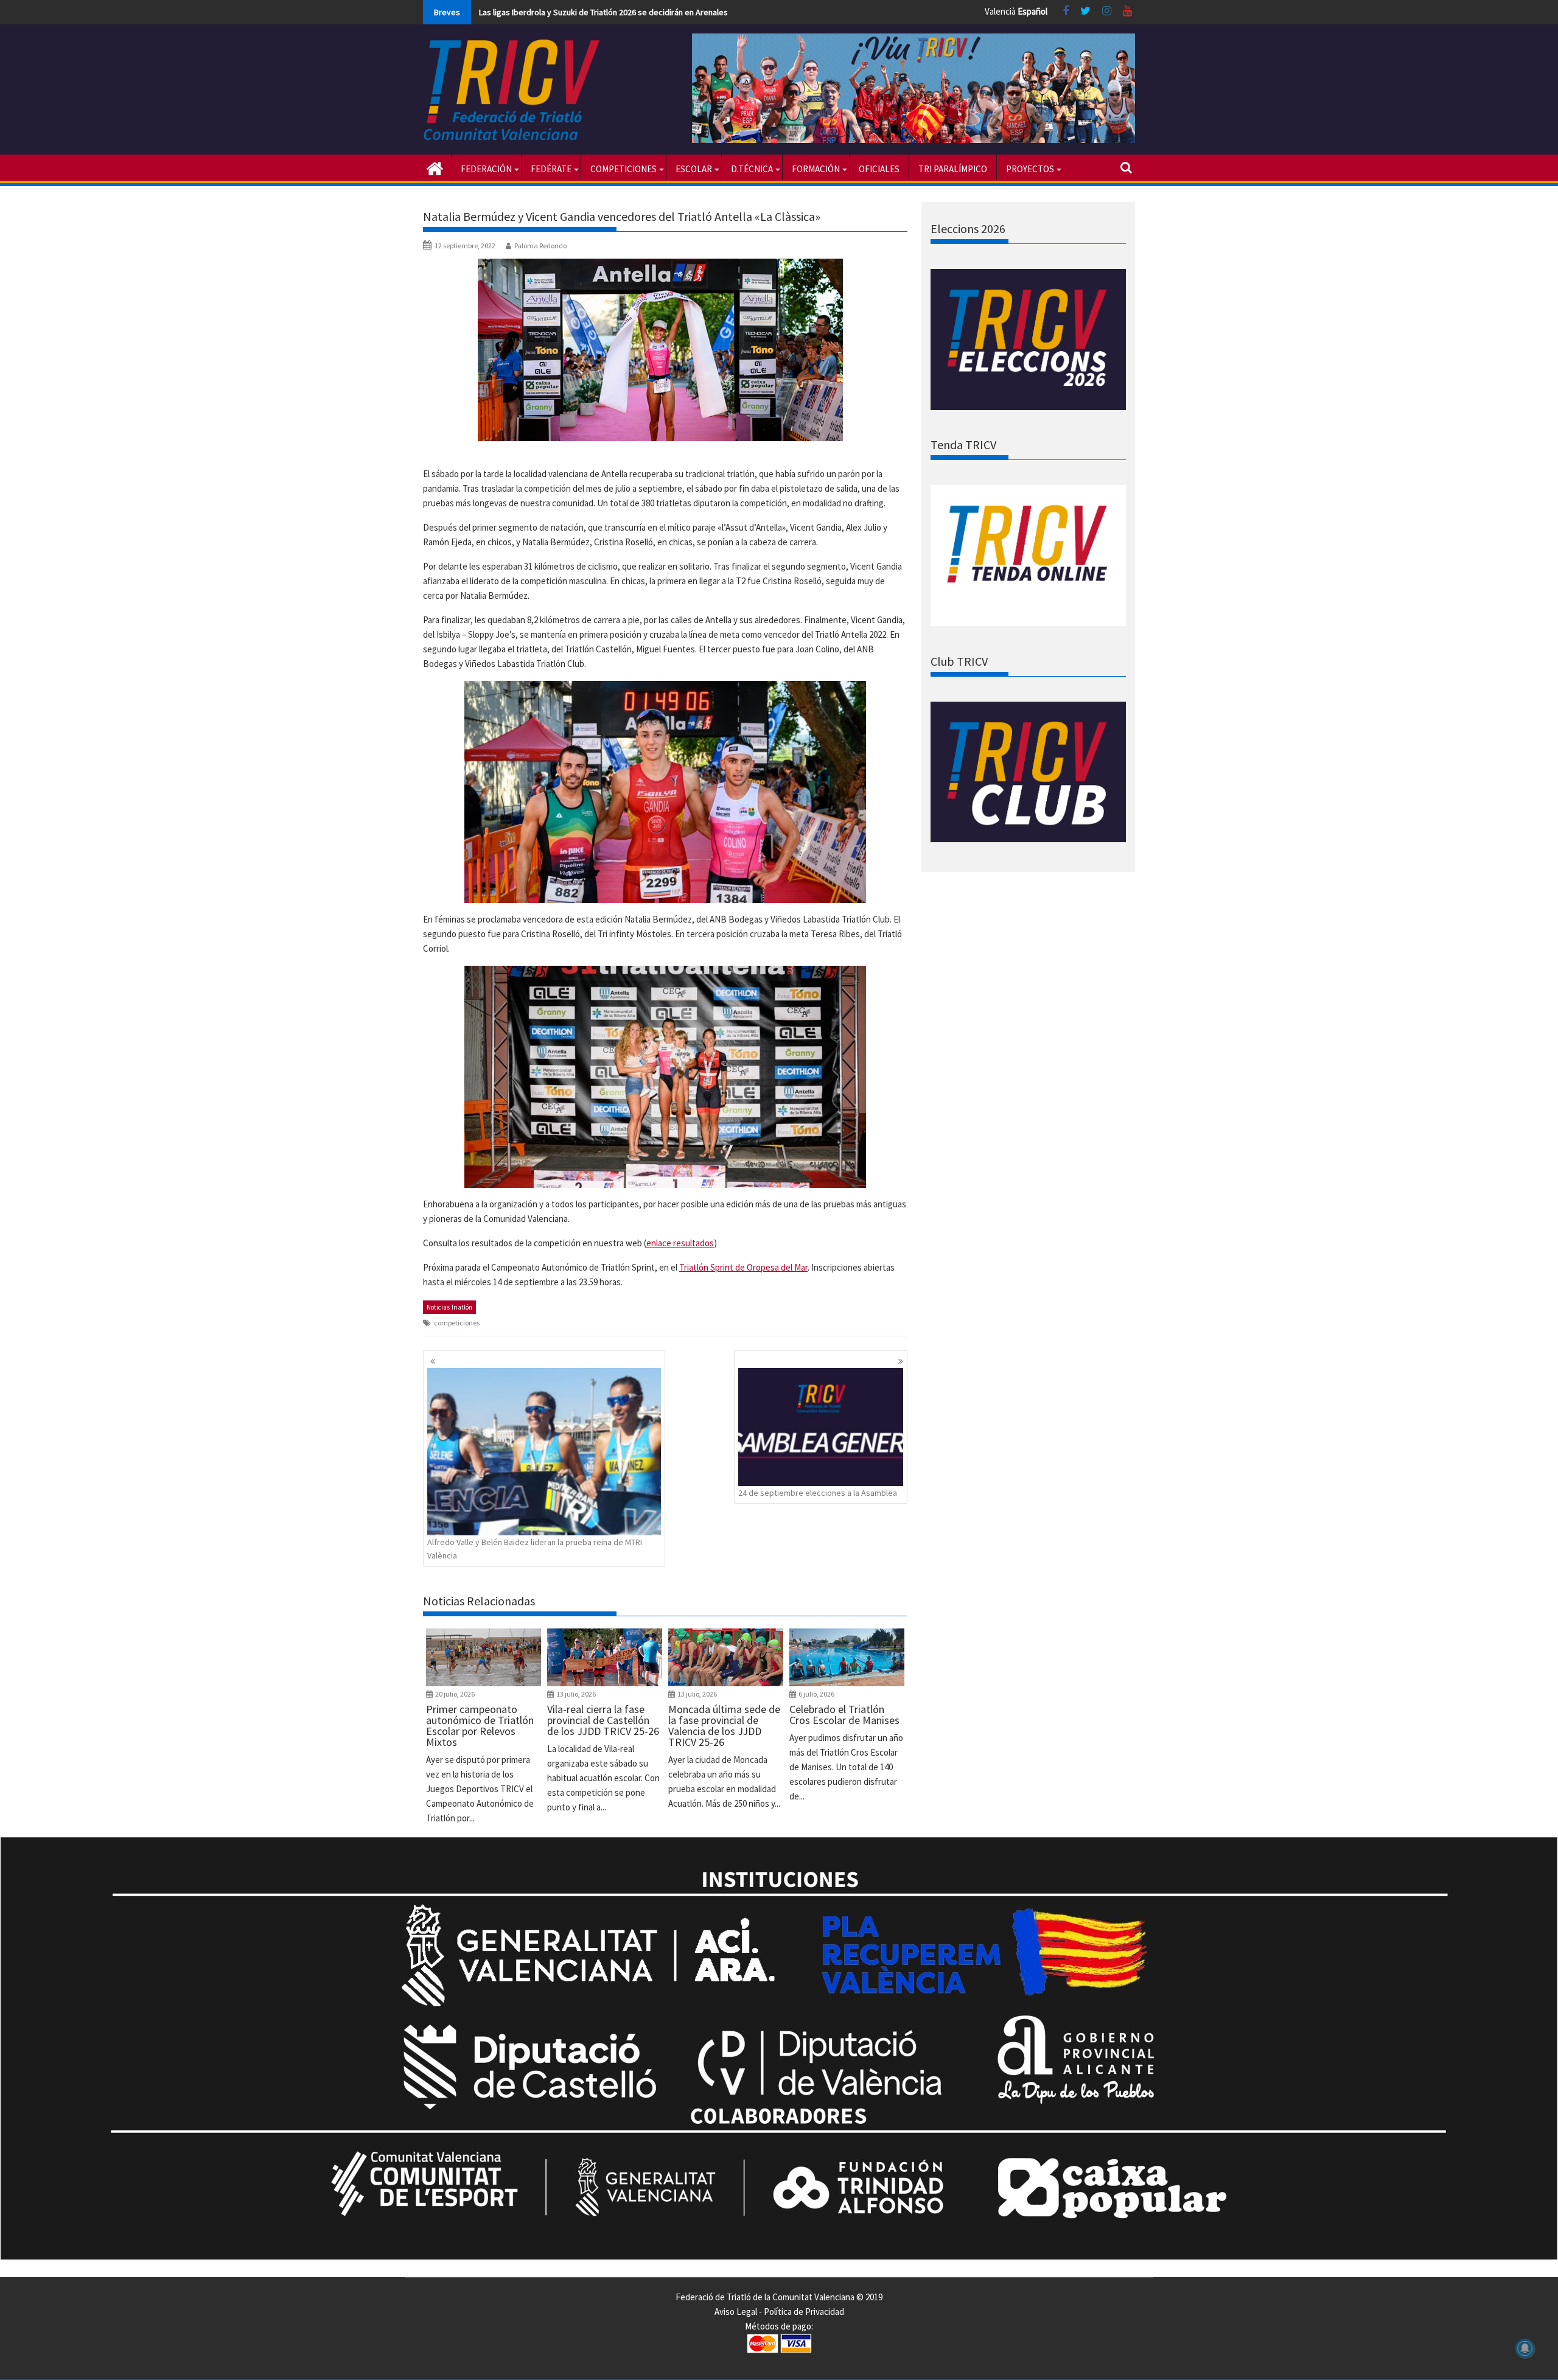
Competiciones (624, 169)
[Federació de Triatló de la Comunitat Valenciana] (435, 167)
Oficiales (879, 169)
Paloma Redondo (540, 246)
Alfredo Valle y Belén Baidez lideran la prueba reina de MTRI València (535, 1549)
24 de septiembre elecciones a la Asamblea (818, 1493)
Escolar (694, 169)
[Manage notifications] (1525, 2348)
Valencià (1000, 11)
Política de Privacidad (804, 2312)
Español (1032, 11)
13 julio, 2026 (576, 1694)
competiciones (457, 1323)
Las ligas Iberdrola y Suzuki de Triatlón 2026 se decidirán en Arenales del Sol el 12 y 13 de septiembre (663, 12)
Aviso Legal (736, 2312)
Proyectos (1030, 169)
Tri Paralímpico (953, 169)
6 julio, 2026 (816, 1694)
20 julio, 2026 (455, 1694)
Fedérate (551, 169)
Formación (816, 169)
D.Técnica (752, 169)
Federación (486, 169)
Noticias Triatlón (449, 1307)
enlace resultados (680, 1243)
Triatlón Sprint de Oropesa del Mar (743, 1267)
